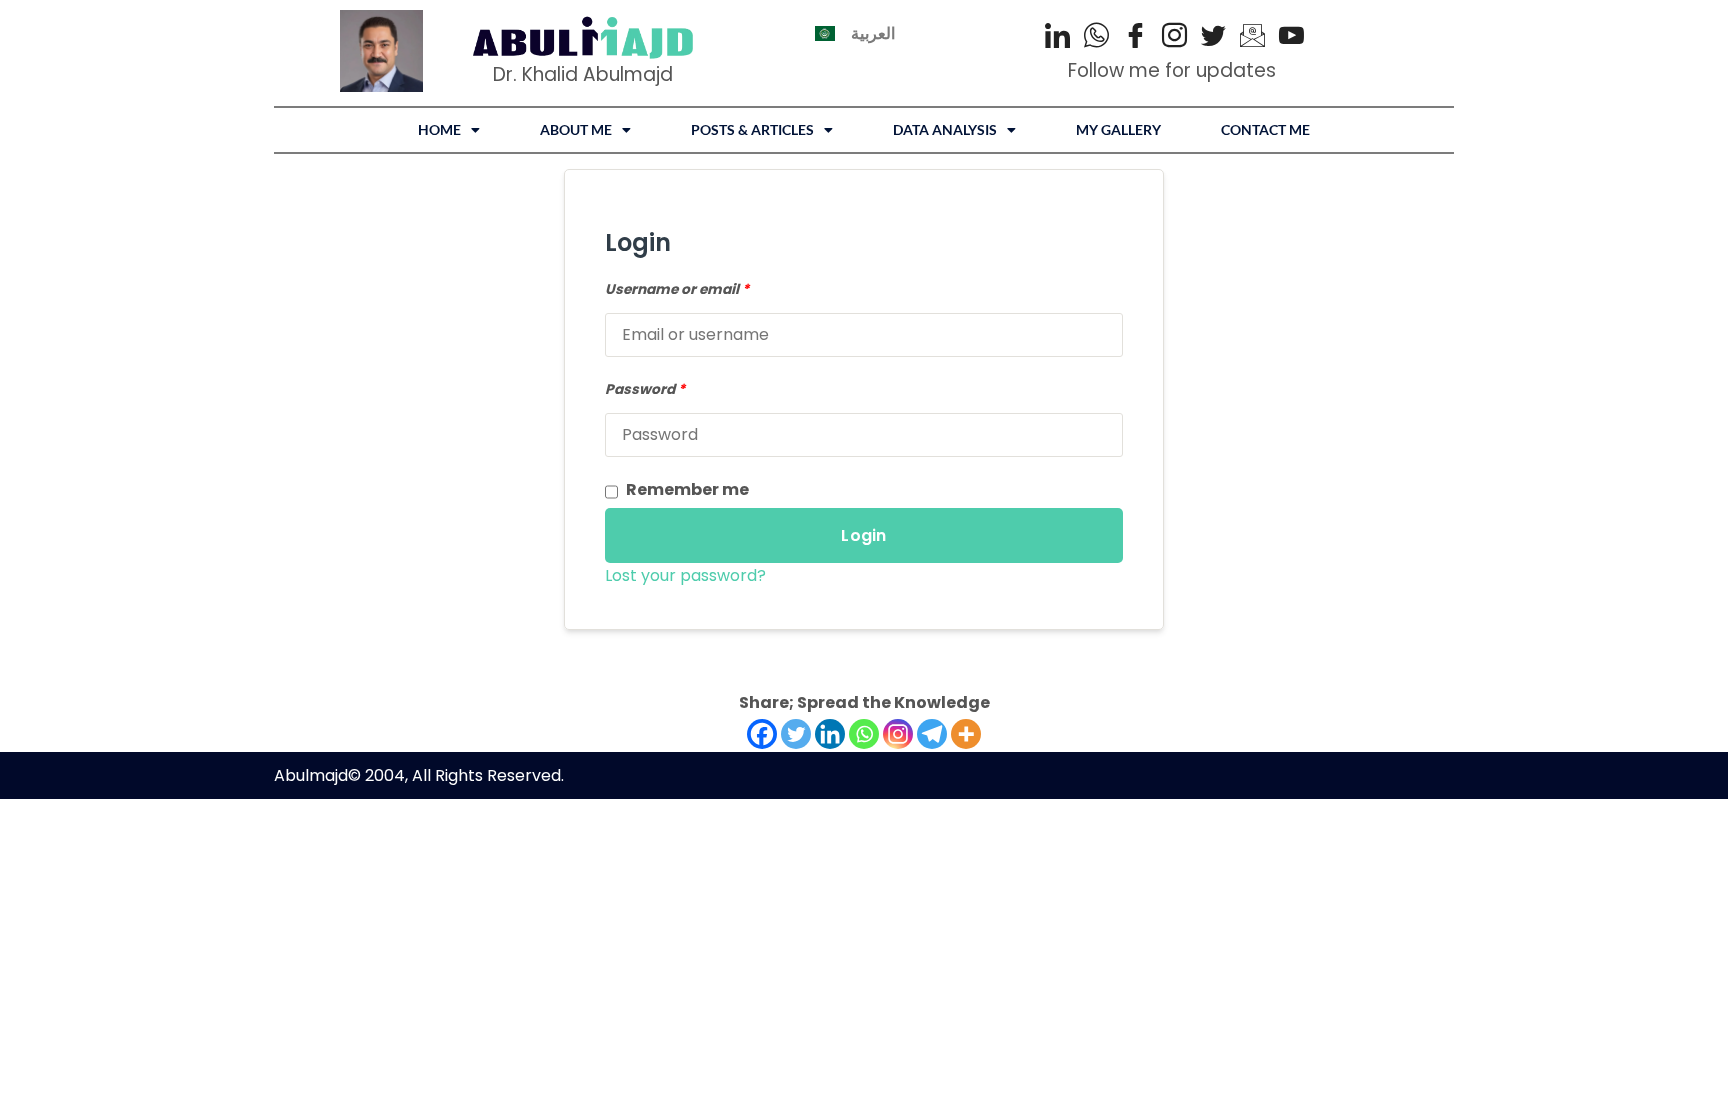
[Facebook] (1135, 38)
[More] (966, 734)
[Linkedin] (830, 734)
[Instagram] (1174, 38)
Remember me (687, 489)
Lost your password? (685, 575)
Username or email (677, 289)
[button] (449, 130)
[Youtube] (1291, 38)
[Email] (1252, 38)
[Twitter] (1213, 38)
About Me (576, 129)
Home (439, 129)
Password (645, 389)
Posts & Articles (752, 129)
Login (864, 535)
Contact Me (1265, 129)
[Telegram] (932, 734)
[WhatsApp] (1096, 38)
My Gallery (1118, 129)
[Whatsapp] (864, 734)
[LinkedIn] (1057, 38)
